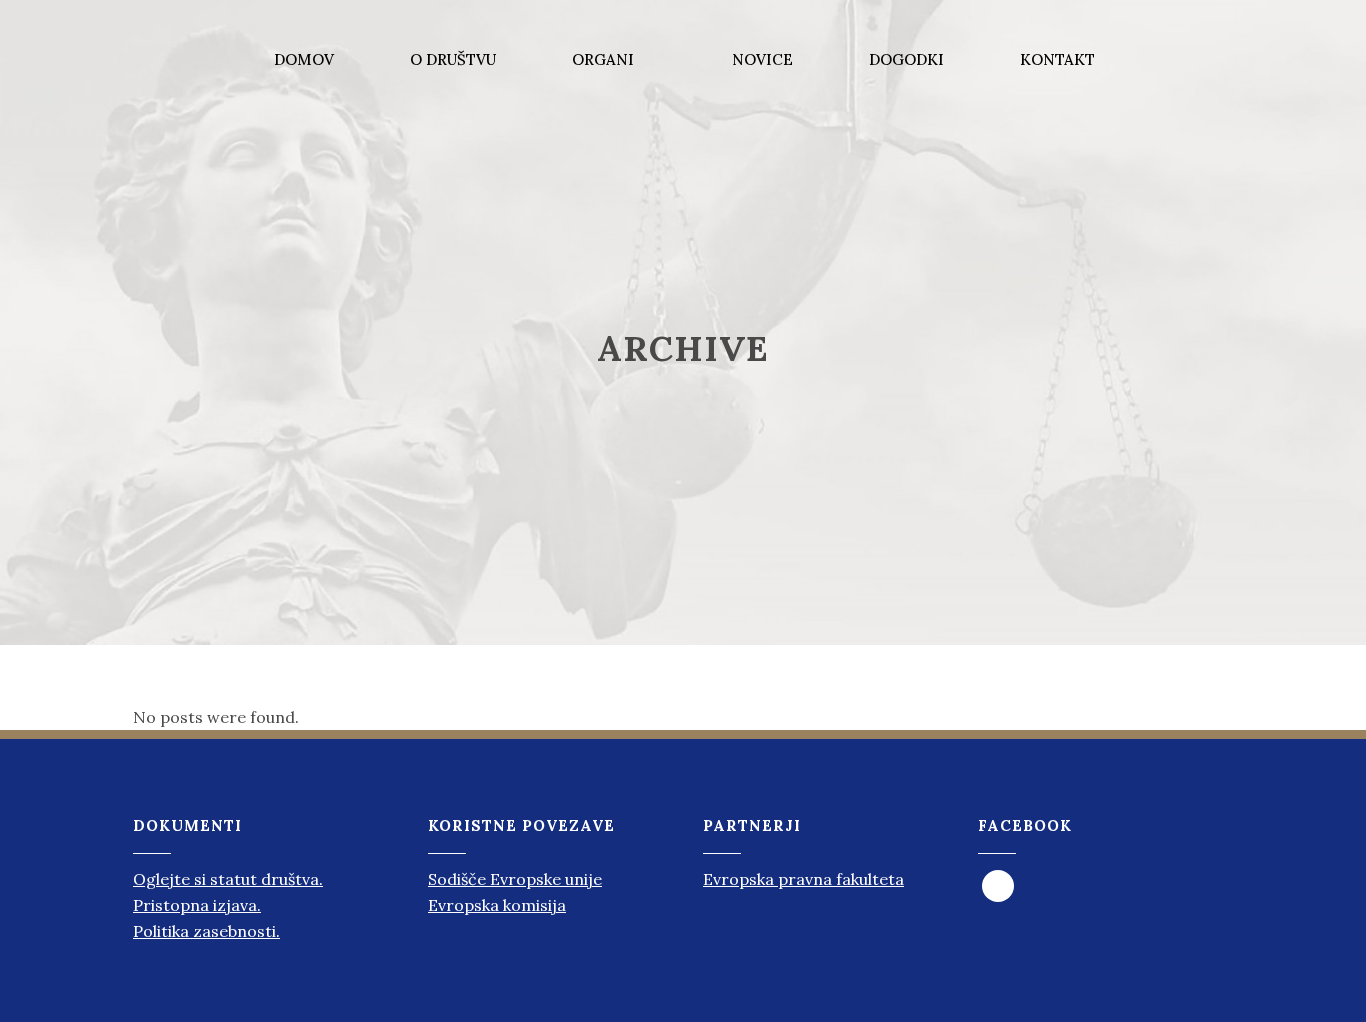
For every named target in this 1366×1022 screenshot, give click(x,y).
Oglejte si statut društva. (228, 879)
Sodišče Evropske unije (515, 879)
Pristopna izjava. (197, 905)
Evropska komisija (497, 905)
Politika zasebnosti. (206, 931)
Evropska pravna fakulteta (803, 879)
